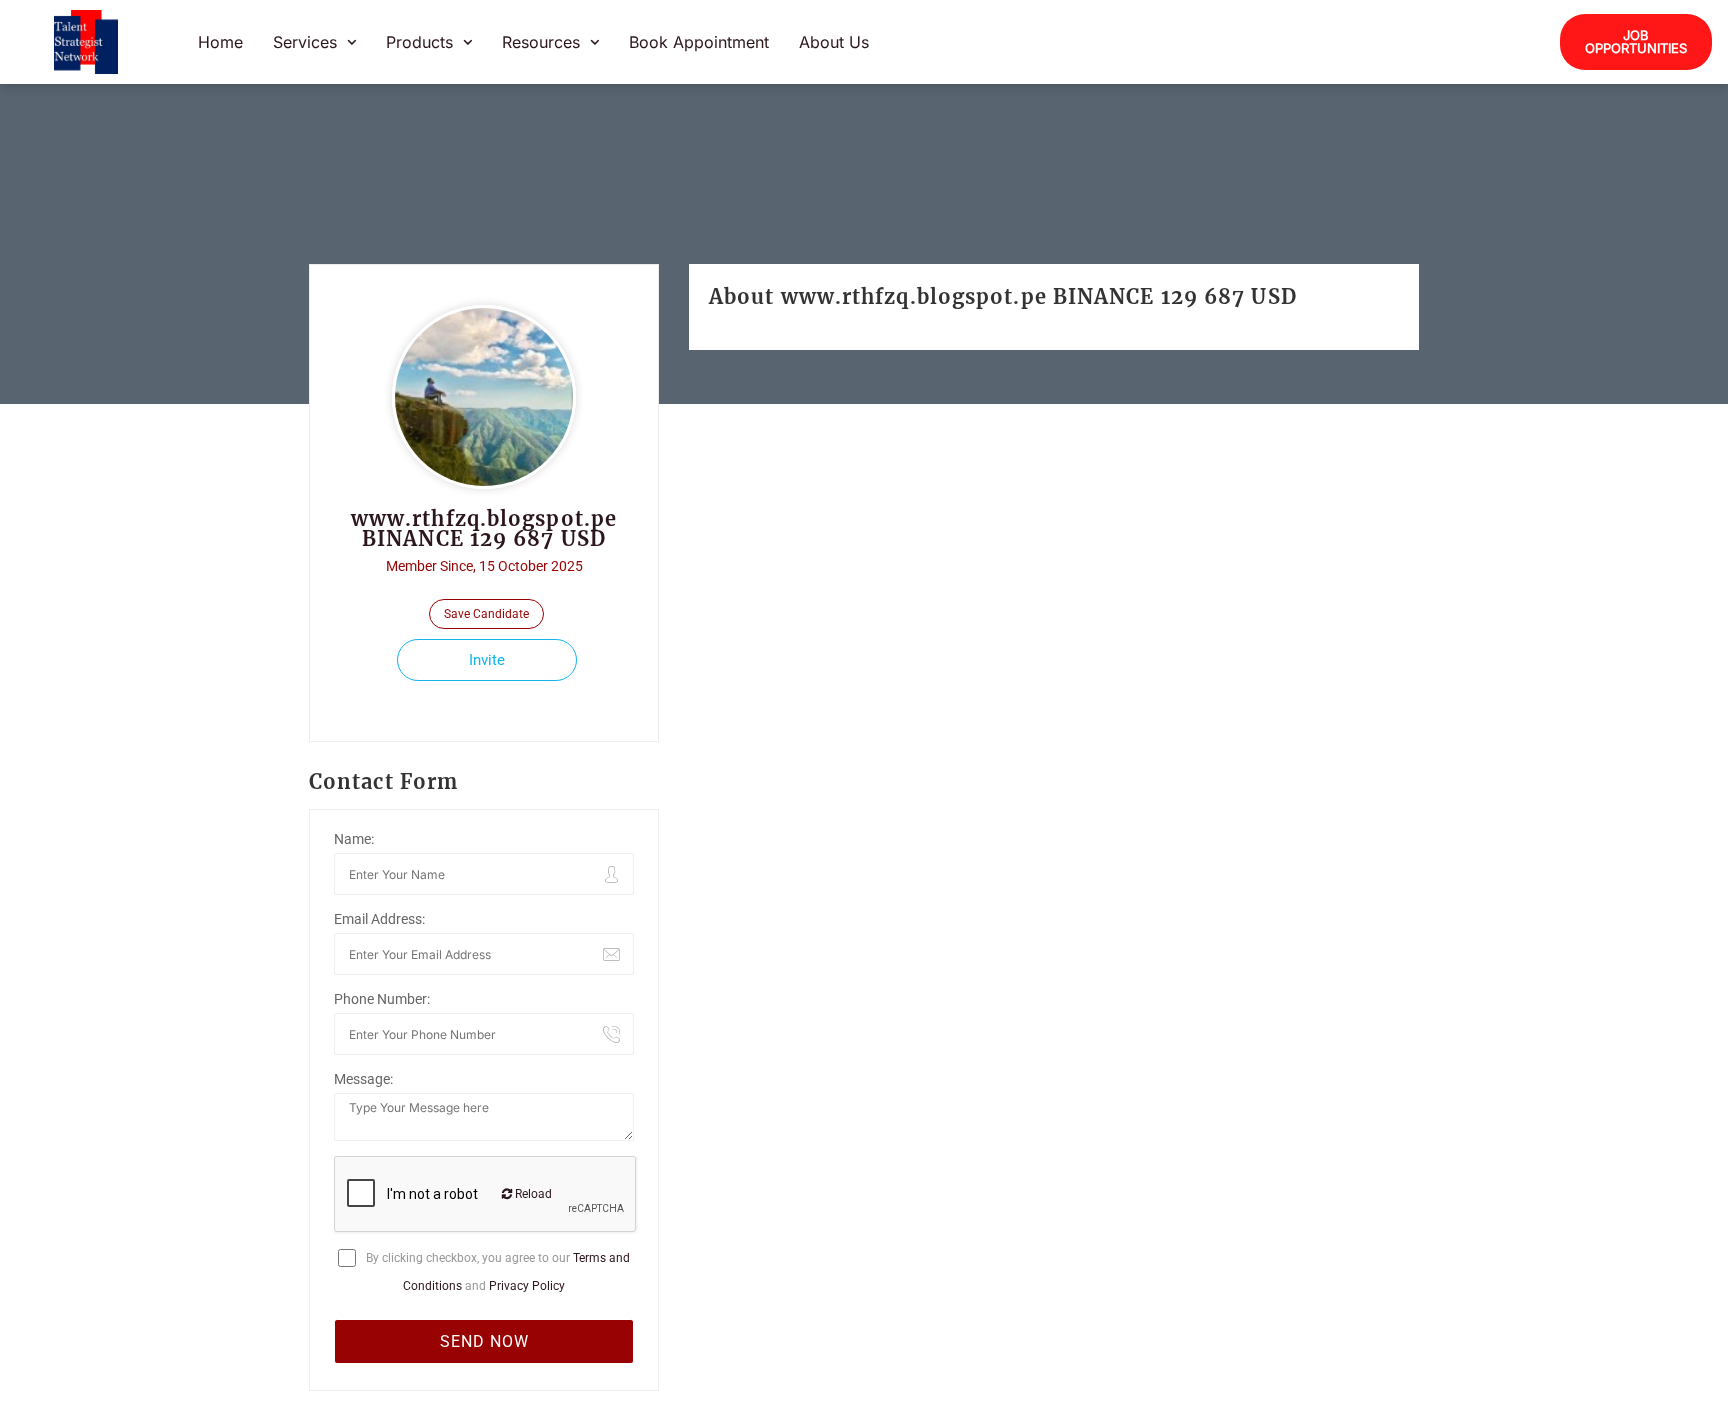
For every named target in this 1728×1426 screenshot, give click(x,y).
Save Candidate (486, 614)
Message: (363, 1079)
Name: (354, 839)
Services (305, 42)
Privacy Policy (527, 1286)
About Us (834, 42)
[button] (314, 42)
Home (220, 42)
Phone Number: (382, 999)
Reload (532, 1194)
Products (419, 42)
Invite (487, 660)
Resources (541, 42)
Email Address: (379, 919)
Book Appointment (699, 42)
